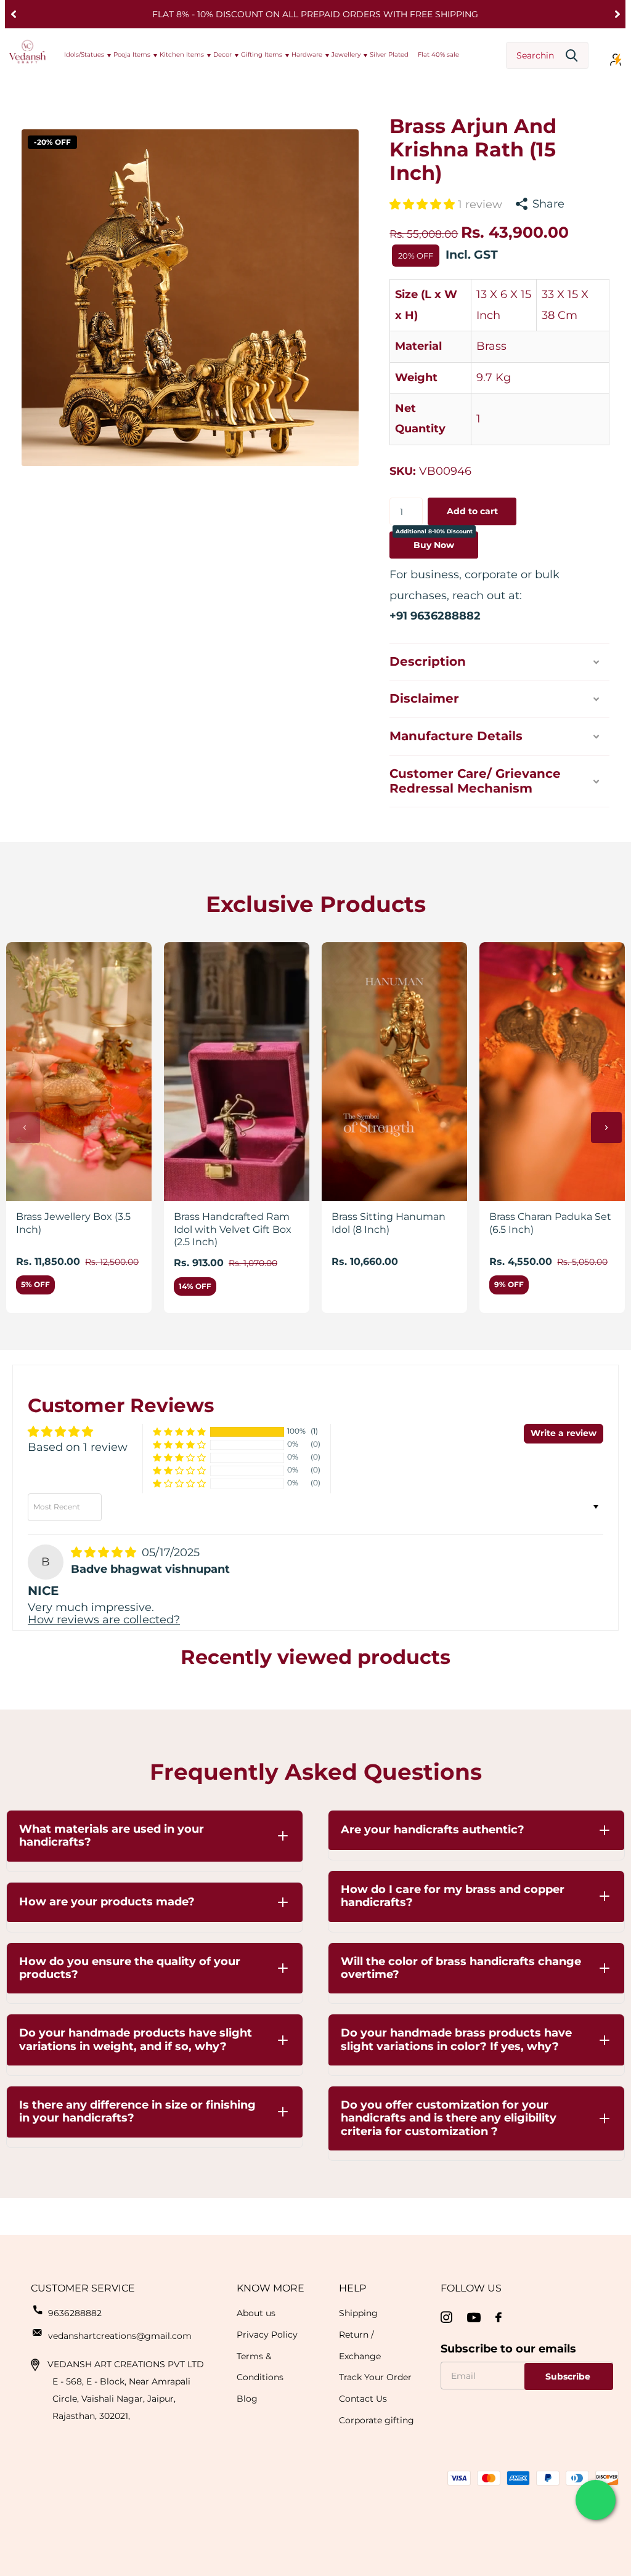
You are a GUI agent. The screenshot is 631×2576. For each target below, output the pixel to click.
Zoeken (572, 56)
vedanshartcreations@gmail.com (120, 2336)
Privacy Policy (267, 2335)
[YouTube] (474, 2318)
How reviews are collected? (104, 1620)
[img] (105, 1552)
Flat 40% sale (438, 55)
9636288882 (75, 2313)
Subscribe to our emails (508, 2349)
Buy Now (434, 541)
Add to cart (472, 511)
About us (256, 2313)
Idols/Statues (84, 55)
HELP (352, 2288)
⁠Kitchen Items (182, 55)
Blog (247, 2399)
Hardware (307, 55)
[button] (13, 14)
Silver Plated (389, 55)
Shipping (358, 2313)
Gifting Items (262, 55)
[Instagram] (446, 2318)
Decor (222, 55)
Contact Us (363, 2399)
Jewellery (346, 55)
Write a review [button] (564, 1433)
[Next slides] (606, 1128)
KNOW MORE (271, 2288)
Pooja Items (132, 55)
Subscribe (569, 2376)
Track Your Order (375, 2377)
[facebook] (499, 2317)
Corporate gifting (377, 2420)
